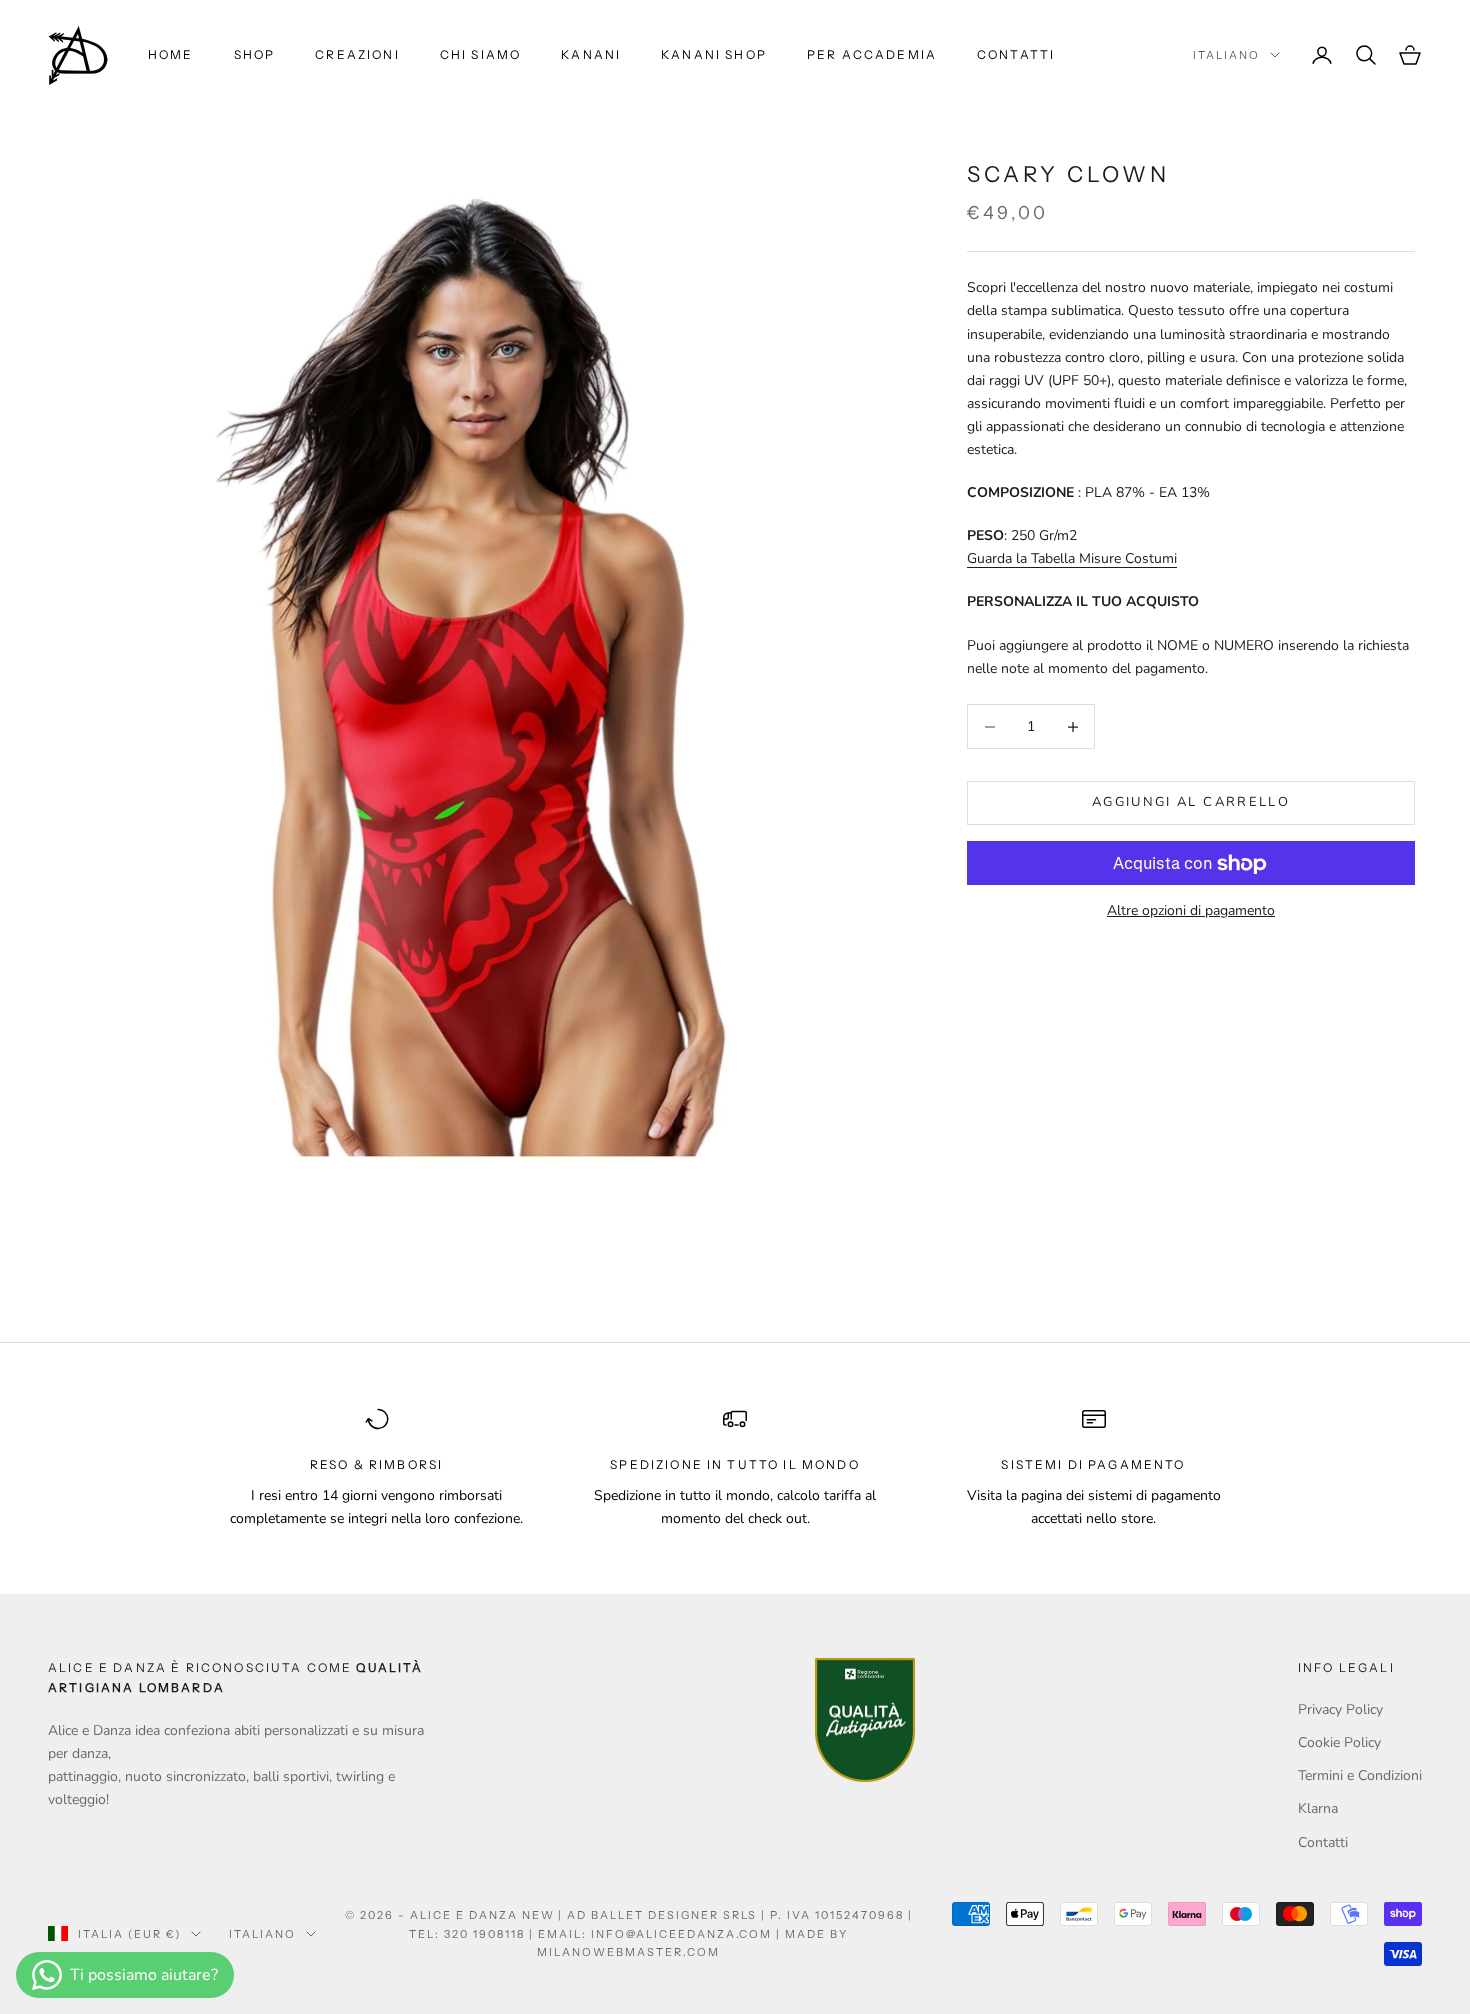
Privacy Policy (1340, 1709)
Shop (255, 54)
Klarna (1318, 1808)
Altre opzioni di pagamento (1191, 911)
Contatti (1016, 54)
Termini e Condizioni (1360, 1775)
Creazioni (357, 54)
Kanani (591, 54)
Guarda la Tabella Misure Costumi (1072, 559)
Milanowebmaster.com (628, 1952)
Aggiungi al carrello (1191, 803)
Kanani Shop (714, 54)
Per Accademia (872, 54)
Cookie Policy (1339, 1742)
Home (171, 54)
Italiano (1226, 55)
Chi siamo (480, 54)
